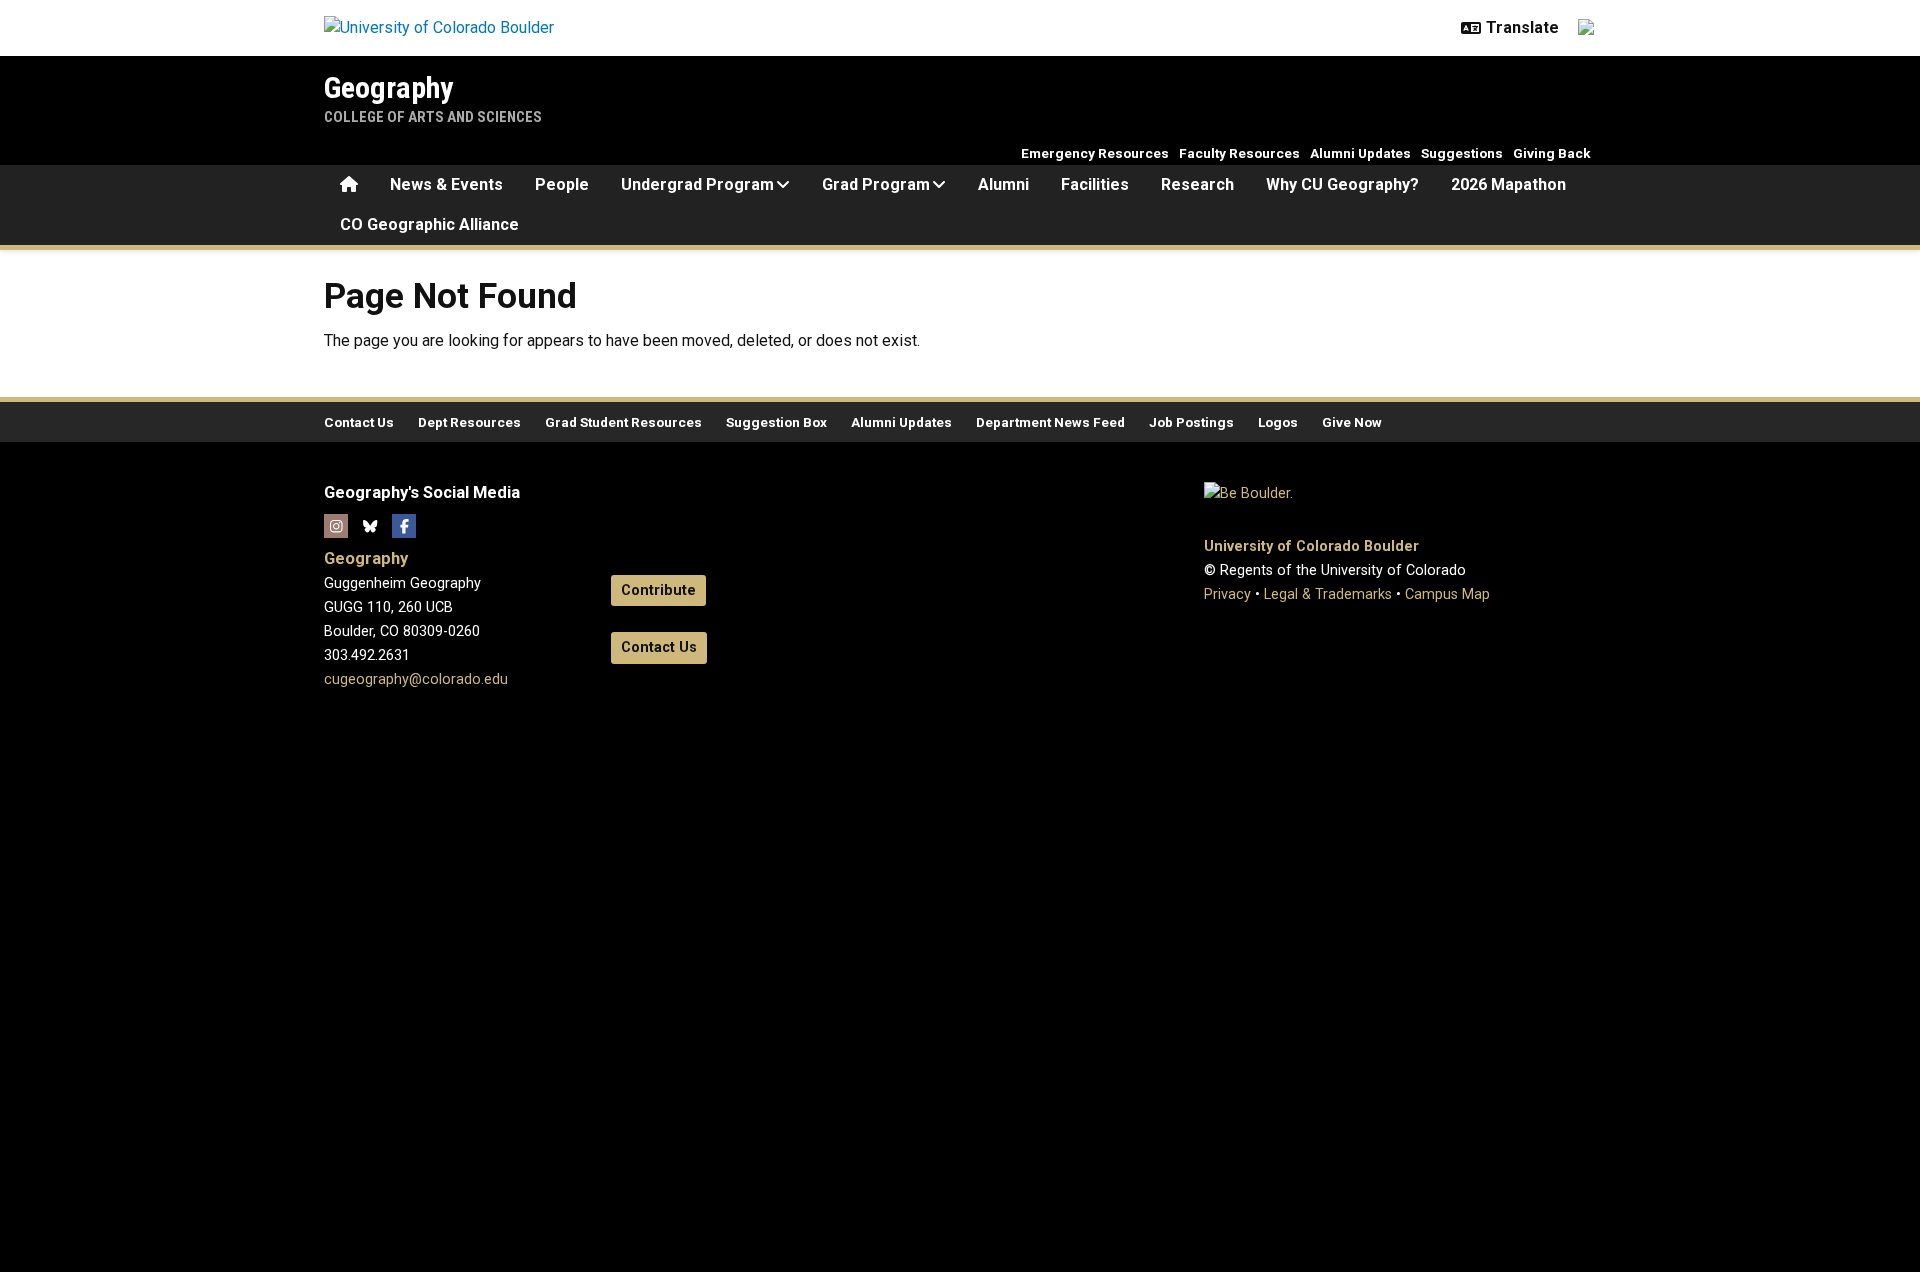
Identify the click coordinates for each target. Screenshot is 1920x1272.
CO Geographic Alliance (429, 224)
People (562, 184)
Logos (1278, 422)
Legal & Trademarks (1328, 594)
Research (1197, 184)
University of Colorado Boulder (1311, 546)
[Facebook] (404, 526)
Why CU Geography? (1342, 184)
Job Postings (1191, 422)
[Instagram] (336, 526)
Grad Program (876, 184)
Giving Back (1552, 153)
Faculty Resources (1239, 153)
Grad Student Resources (623, 422)
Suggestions (1462, 153)
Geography (388, 87)
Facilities (1095, 184)
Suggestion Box (776, 422)
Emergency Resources (1095, 153)
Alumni (1003, 184)
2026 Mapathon (1508, 184)
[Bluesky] (370, 526)
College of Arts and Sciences (433, 117)
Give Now (1352, 422)
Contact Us (359, 422)
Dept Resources (469, 422)
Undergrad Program (697, 184)
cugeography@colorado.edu (416, 679)
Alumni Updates (1360, 153)
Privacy (1227, 594)
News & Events (446, 184)
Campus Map (1447, 594)
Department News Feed (1050, 422)
